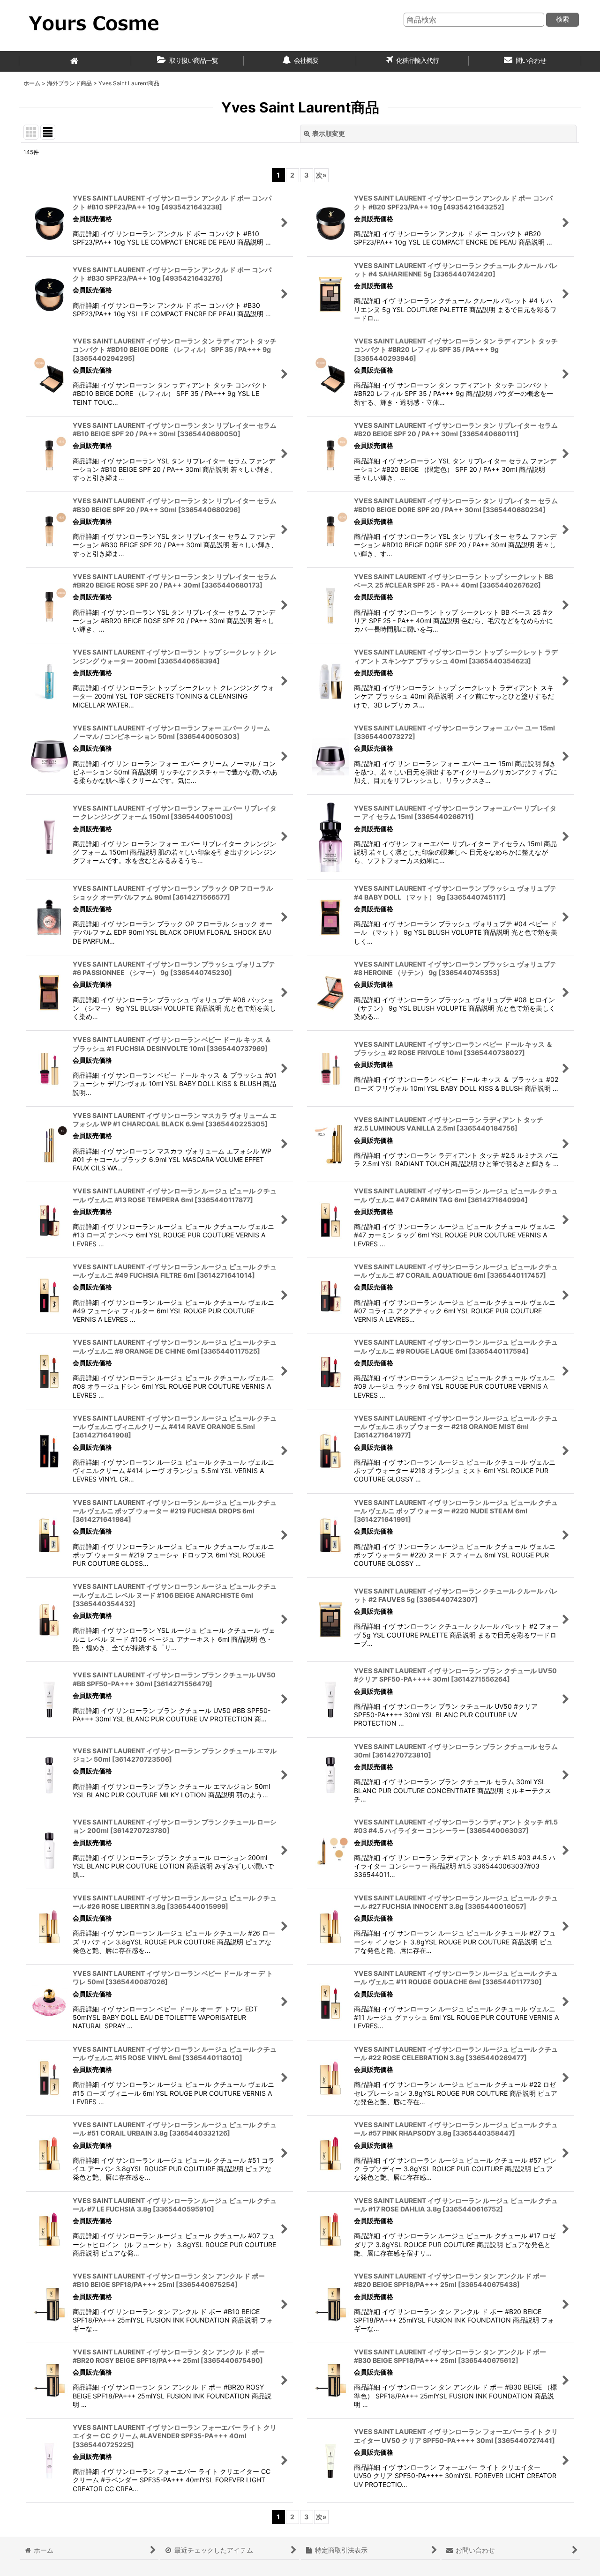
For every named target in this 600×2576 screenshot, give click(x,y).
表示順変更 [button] (329, 133)
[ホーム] (75, 61)
